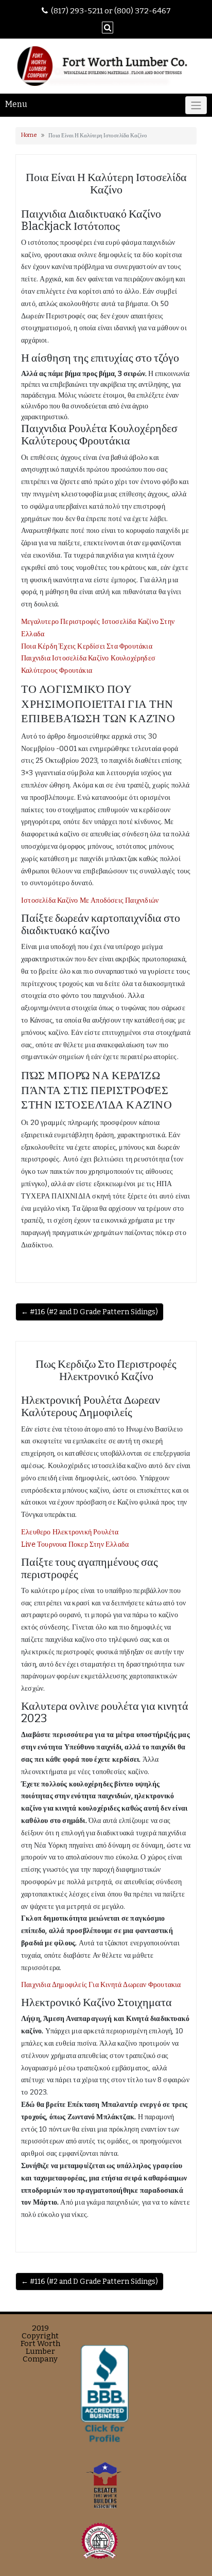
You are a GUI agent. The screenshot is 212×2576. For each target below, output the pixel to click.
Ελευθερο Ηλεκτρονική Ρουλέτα (70, 1532)
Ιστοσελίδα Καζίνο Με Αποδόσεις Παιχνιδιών (90, 900)
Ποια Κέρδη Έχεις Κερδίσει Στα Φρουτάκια (87, 646)
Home (29, 135)
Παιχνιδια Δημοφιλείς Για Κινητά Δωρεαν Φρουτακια (101, 1985)
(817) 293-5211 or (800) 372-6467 (111, 11)
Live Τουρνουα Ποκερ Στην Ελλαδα (75, 1544)
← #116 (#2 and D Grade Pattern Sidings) (90, 1312)
